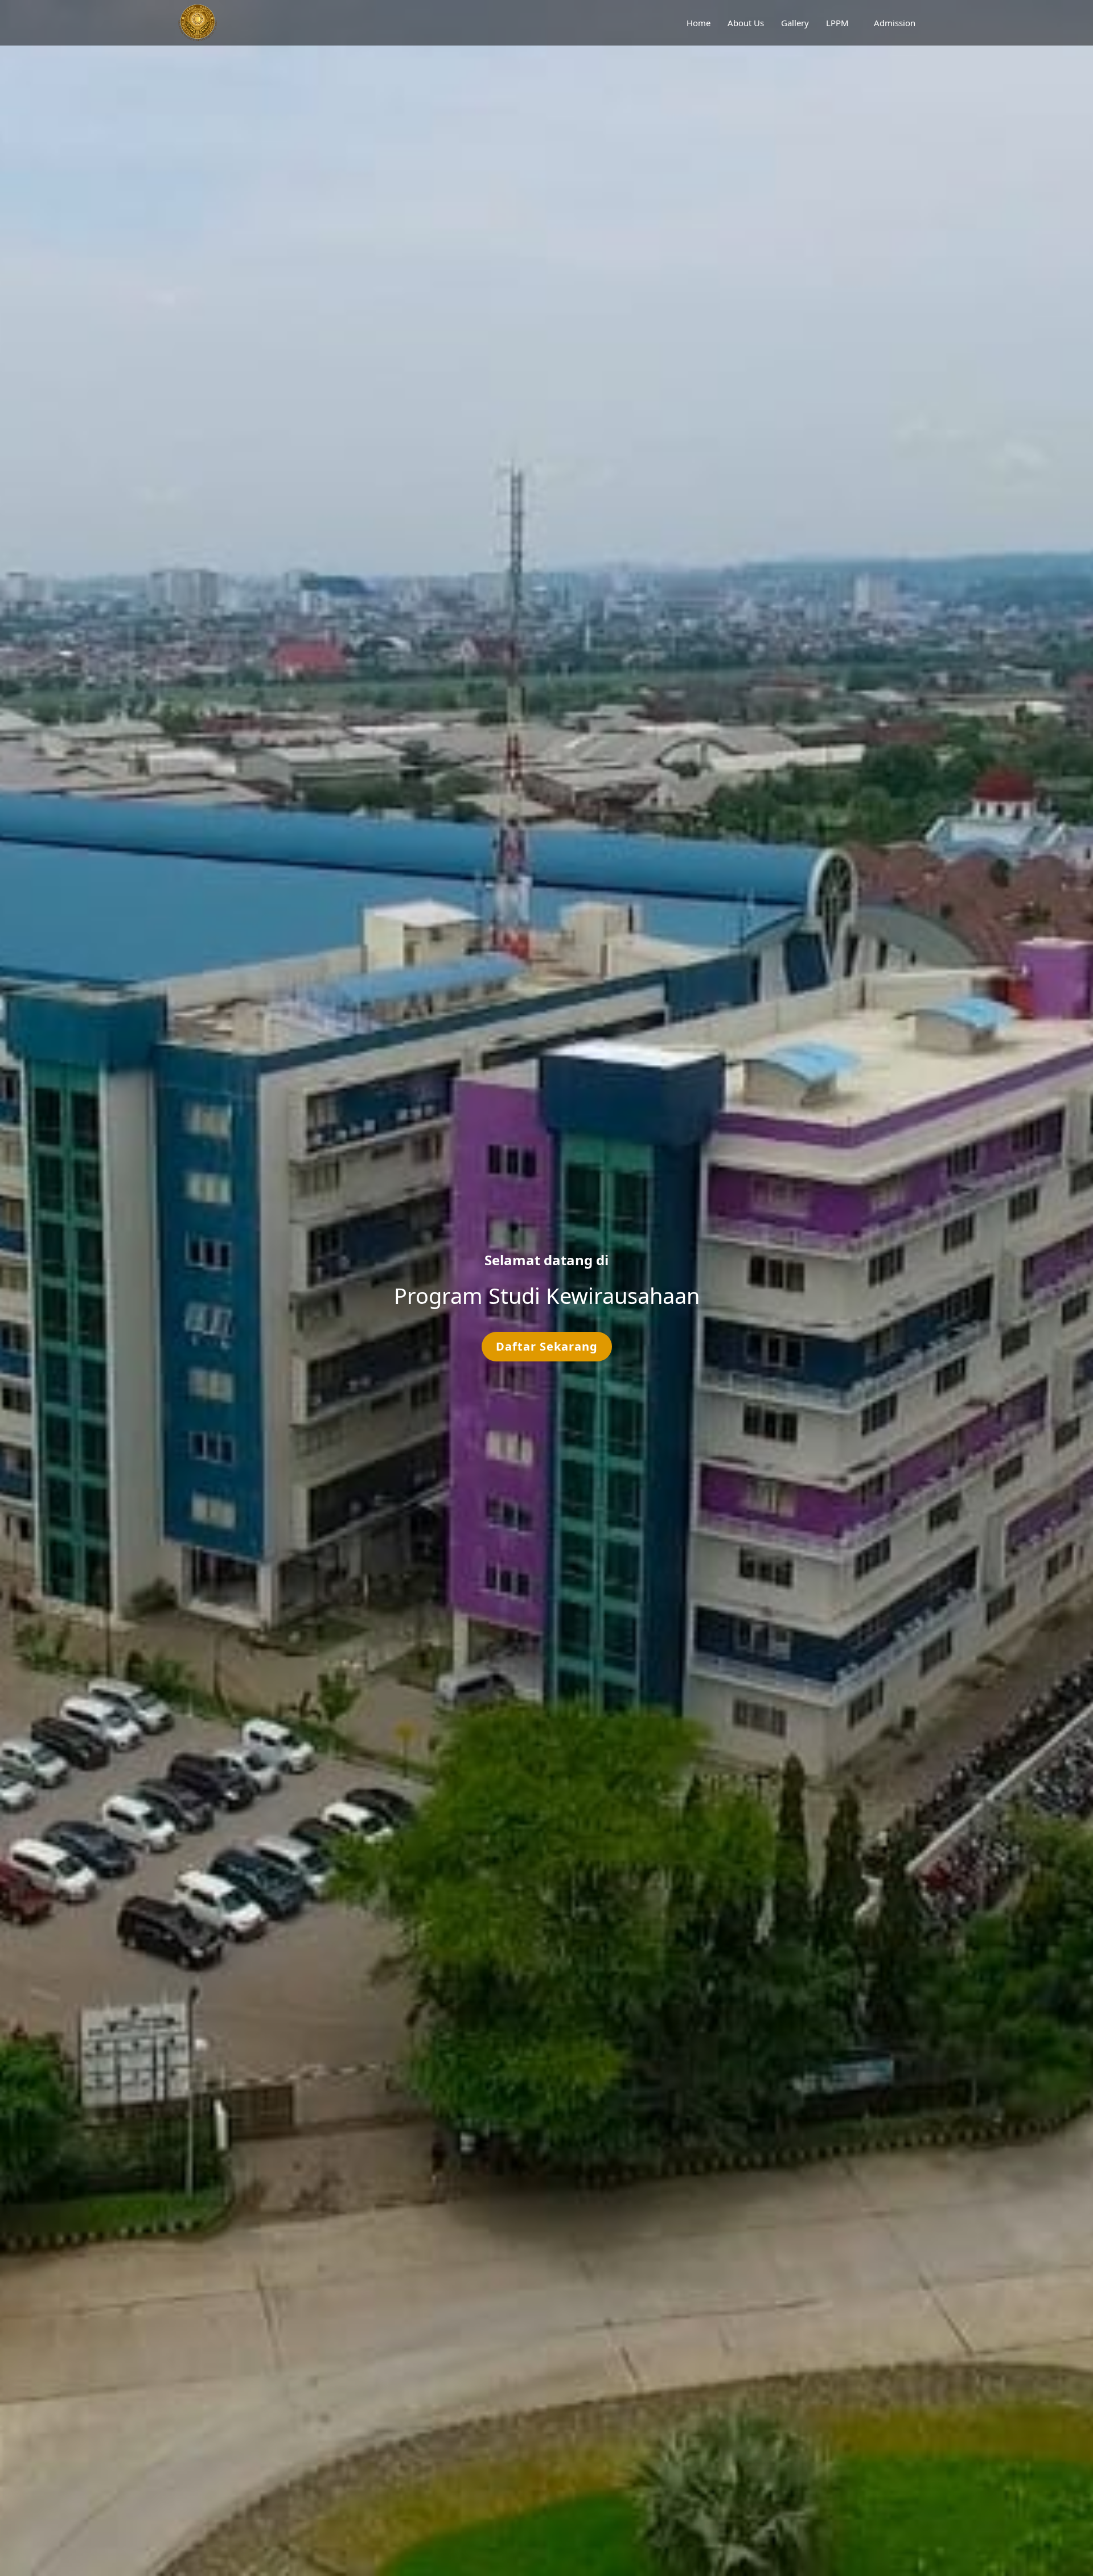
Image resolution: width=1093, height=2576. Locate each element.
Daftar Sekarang (547, 1346)
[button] (27, 1288)
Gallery (795, 23)
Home (698, 23)
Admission (895, 23)
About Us (746, 23)
